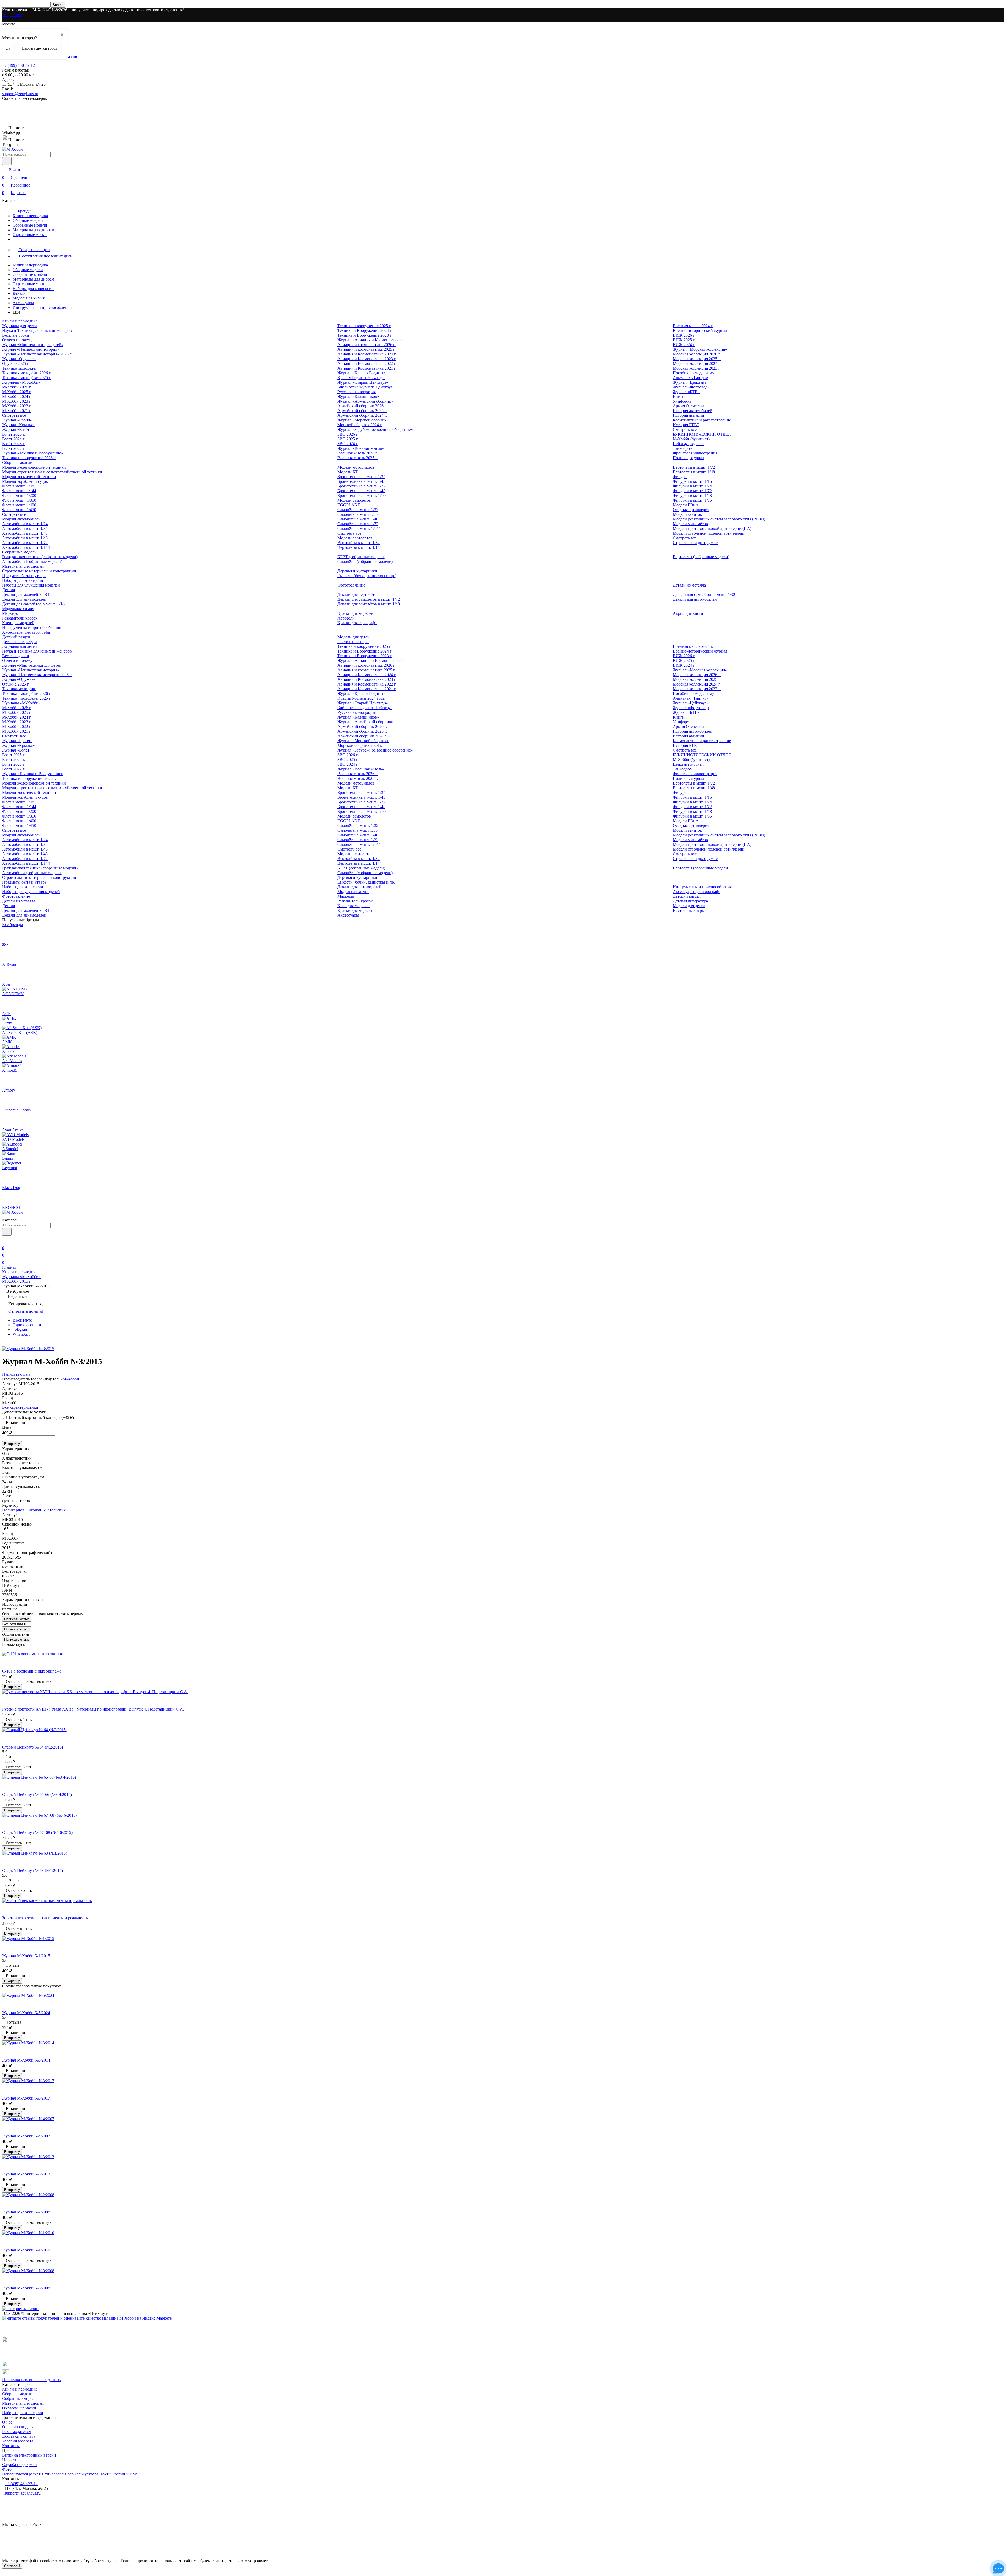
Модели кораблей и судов (25, 481)
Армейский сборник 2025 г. (362, 411)
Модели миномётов (690, 524)
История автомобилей (693, 411)
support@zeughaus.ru (20, 94)
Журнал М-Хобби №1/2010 (26, 2250)
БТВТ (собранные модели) (361, 557)
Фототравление (351, 585)
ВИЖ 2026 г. (684, 335)
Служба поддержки (20, 2465)
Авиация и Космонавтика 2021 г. (367, 368)
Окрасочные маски (30, 235)
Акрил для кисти (688, 613)
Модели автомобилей (21, 519)
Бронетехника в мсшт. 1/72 (361, 486)
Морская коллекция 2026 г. (697, 354)
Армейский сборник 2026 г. (362, 406)
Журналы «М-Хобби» (21, 382)
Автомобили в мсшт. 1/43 (25, 533)
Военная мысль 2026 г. (358, 453)
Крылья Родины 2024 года (361, 378)
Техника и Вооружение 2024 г (365, 330)
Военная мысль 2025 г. (358, 458)
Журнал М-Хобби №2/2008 (26, 2212)
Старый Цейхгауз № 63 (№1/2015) (32, 1870)
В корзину (12, 1444)
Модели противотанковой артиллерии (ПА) (712, 528)
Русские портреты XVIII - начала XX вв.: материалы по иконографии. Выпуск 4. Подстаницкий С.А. (93, 1709)
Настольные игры (353, 642)
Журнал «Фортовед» (691, 387)
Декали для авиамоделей (24, 599)
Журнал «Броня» (17, 420)
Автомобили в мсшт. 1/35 (25, 528)
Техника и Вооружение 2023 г (365, 335)
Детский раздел (16, 637)
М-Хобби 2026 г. (17, 387)
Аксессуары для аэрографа (26, 632)
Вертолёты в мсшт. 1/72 (694, 467)
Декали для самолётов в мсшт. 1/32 (704, 594)
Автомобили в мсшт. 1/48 (25, 538)
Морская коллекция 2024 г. (697, 363)
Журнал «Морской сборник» (363, 420)
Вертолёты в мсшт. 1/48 (694, 472)
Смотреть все (14, 415)
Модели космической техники (29, 477)
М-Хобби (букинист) (691, 439)
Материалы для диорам (33, 230)
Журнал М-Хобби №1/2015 (26, 1956)
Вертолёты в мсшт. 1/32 (359, 543)
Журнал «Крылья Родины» (361, 373)
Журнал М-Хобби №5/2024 (26, 2013)
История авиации (688, 415)
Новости (10, 2460)
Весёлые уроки (16, 335)
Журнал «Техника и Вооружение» (33, 453)
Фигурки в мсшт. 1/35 (692, 500)
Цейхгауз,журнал (688, 444)
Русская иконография (357, 392)
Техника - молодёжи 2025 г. (27, 378)
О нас (7, 2422)
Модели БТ (348, 472)
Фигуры (680, 477)
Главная (9, 1267)
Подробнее (12, 15)
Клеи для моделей (18, 623)
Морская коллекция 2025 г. (697, 359)
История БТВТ (686, 425)
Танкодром (683, 448)
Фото (7, 2469)
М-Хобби (71, 1379)
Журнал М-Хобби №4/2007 (26, 2136)
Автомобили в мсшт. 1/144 (26, 547)
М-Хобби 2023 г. (17, 401)
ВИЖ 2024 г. (684, 345)
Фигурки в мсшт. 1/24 (692, 486)
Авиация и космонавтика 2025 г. (367, 349)
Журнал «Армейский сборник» (365, 401)
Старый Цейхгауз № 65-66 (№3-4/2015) (37, 1794)
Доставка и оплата (19, 2436)
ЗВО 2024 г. (348, 444)
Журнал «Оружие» (19, 359)
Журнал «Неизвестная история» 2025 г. (37, 354)
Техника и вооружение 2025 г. (364, 326)
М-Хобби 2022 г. (17, 406)
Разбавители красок (20, 618)
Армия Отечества (688, 406)
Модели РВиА (686, 505)
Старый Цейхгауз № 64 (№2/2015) (32, 1747)
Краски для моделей (356, 613)
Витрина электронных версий (29, 2455)
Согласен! (12, 2566)
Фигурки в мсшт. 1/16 (692, 481)
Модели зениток (687, 514)
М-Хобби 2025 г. (17, 392)
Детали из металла (689, 585)
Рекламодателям (17, 2432)
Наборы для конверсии (33, 289)
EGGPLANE (349, 505)
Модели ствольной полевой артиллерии (709, 533)
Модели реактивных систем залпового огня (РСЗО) (719, 519)
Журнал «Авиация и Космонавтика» (370, 340)
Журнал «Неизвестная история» (31, 349)
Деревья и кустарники (357, 571)
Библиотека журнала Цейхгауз (365, 387)
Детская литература (20, 642)
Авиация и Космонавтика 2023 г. (367, 359)
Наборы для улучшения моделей (31, 585)
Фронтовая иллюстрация (695, 453)
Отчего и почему (17, 340)
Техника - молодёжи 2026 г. (27, 373)
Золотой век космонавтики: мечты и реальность (45, 1918)
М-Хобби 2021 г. (17, 411)
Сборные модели (28, 220)
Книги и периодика (30, 216)
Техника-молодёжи (19, 368)
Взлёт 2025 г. (14, 434)
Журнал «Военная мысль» (361, 448)
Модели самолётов (354, 500)
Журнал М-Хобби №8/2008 (26, 2288)
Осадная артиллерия (691, 510)
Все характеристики (20, 1407)
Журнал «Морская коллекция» (700, 349)
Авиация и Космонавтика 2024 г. (367, 354)
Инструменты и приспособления (42, 307)
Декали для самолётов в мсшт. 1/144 (34, 604)
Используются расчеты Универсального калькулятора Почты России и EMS (70, 2474)
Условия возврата (18, 2441)
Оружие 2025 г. (16, 363)
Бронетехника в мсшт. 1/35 (361, 477)
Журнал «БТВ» (686, 392)
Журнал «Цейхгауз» (691, 382)
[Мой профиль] (5, 1240)
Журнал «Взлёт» (17, 429)
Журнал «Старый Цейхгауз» (363, 382)
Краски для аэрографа (357, 623)
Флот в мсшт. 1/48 (18, 486)
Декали (19, 293)
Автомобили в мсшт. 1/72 (25, 543)
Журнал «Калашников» (358, 396)
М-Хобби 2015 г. (17, 1281)
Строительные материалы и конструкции (39, 571)
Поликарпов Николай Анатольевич (34, 1510)
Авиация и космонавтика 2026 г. (367, 345)
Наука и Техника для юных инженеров (37, 330)
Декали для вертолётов (358, 594)
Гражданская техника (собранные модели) (40, 557)
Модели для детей (354, 637)
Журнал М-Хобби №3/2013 (26, 2174)
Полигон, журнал (688, 458)
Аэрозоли (346, 618)
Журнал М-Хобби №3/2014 (26, 2060)
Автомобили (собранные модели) (32, 561)
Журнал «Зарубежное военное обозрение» (375, 429)
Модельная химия (29, 298)
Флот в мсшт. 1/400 (19, 505)
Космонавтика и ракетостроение (702, 420)
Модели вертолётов (355, 538)
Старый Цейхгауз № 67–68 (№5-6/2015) (37, 1832)
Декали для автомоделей (695, 599)
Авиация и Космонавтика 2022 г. (367, 363)
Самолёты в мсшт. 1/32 (358, 510)
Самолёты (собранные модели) (365, 561)
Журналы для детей (20, 326)
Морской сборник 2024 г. (360, 425)
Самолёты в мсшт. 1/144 (359, 528)
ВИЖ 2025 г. (684, 340)
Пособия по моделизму (693, 373)
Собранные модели (30, 225)
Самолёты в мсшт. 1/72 (358, 524)
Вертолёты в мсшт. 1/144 (360, 547)
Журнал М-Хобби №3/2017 (26, 2098)
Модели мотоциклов (356, 467)
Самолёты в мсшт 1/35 (357, 514)
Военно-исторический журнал (700, 330)
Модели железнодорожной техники (34, 467)
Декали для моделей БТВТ (26, 594)
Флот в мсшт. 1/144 (19, 491)
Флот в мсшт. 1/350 (19, 500)
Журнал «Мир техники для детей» (33, 345)
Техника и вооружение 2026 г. (29, 458)
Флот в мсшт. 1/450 (19, 510)
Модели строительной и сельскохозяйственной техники (52, 472)
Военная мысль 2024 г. (693, 326)
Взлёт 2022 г (13, 448)
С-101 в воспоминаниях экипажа (32, 1671)
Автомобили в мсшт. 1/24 (25, 524)
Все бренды (13, 925)
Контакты (11, 2446)
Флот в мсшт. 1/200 (19, 495)
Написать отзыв (17, 1619)
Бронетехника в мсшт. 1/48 (361, 491)
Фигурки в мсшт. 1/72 (692, 491)
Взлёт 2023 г (13, 444)
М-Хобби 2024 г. (17, 396)
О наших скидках (18, 2427)
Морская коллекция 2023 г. (697, 368)
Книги (679, 396)
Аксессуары (23, 303)
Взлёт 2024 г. (14, 439)
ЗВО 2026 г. (348, 434)
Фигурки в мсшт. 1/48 (692, 495)
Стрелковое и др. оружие (695, 543)
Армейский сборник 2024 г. (362, 415)
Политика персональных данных (32, 2380)
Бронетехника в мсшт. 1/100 (362, 495)
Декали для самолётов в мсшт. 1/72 (369, 599)
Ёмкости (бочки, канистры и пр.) (367, 576)
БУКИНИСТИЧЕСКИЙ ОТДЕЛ (702, 434)
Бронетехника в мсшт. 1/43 (361, 481)
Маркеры (10, 613)
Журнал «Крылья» (18, 425)
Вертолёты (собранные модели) (701, 557)
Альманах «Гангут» (690, 378)
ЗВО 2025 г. (348, 439)
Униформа (682, 401)
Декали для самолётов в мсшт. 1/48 (369, 604)
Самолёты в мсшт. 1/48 (358, 519)
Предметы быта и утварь (24, 576)
